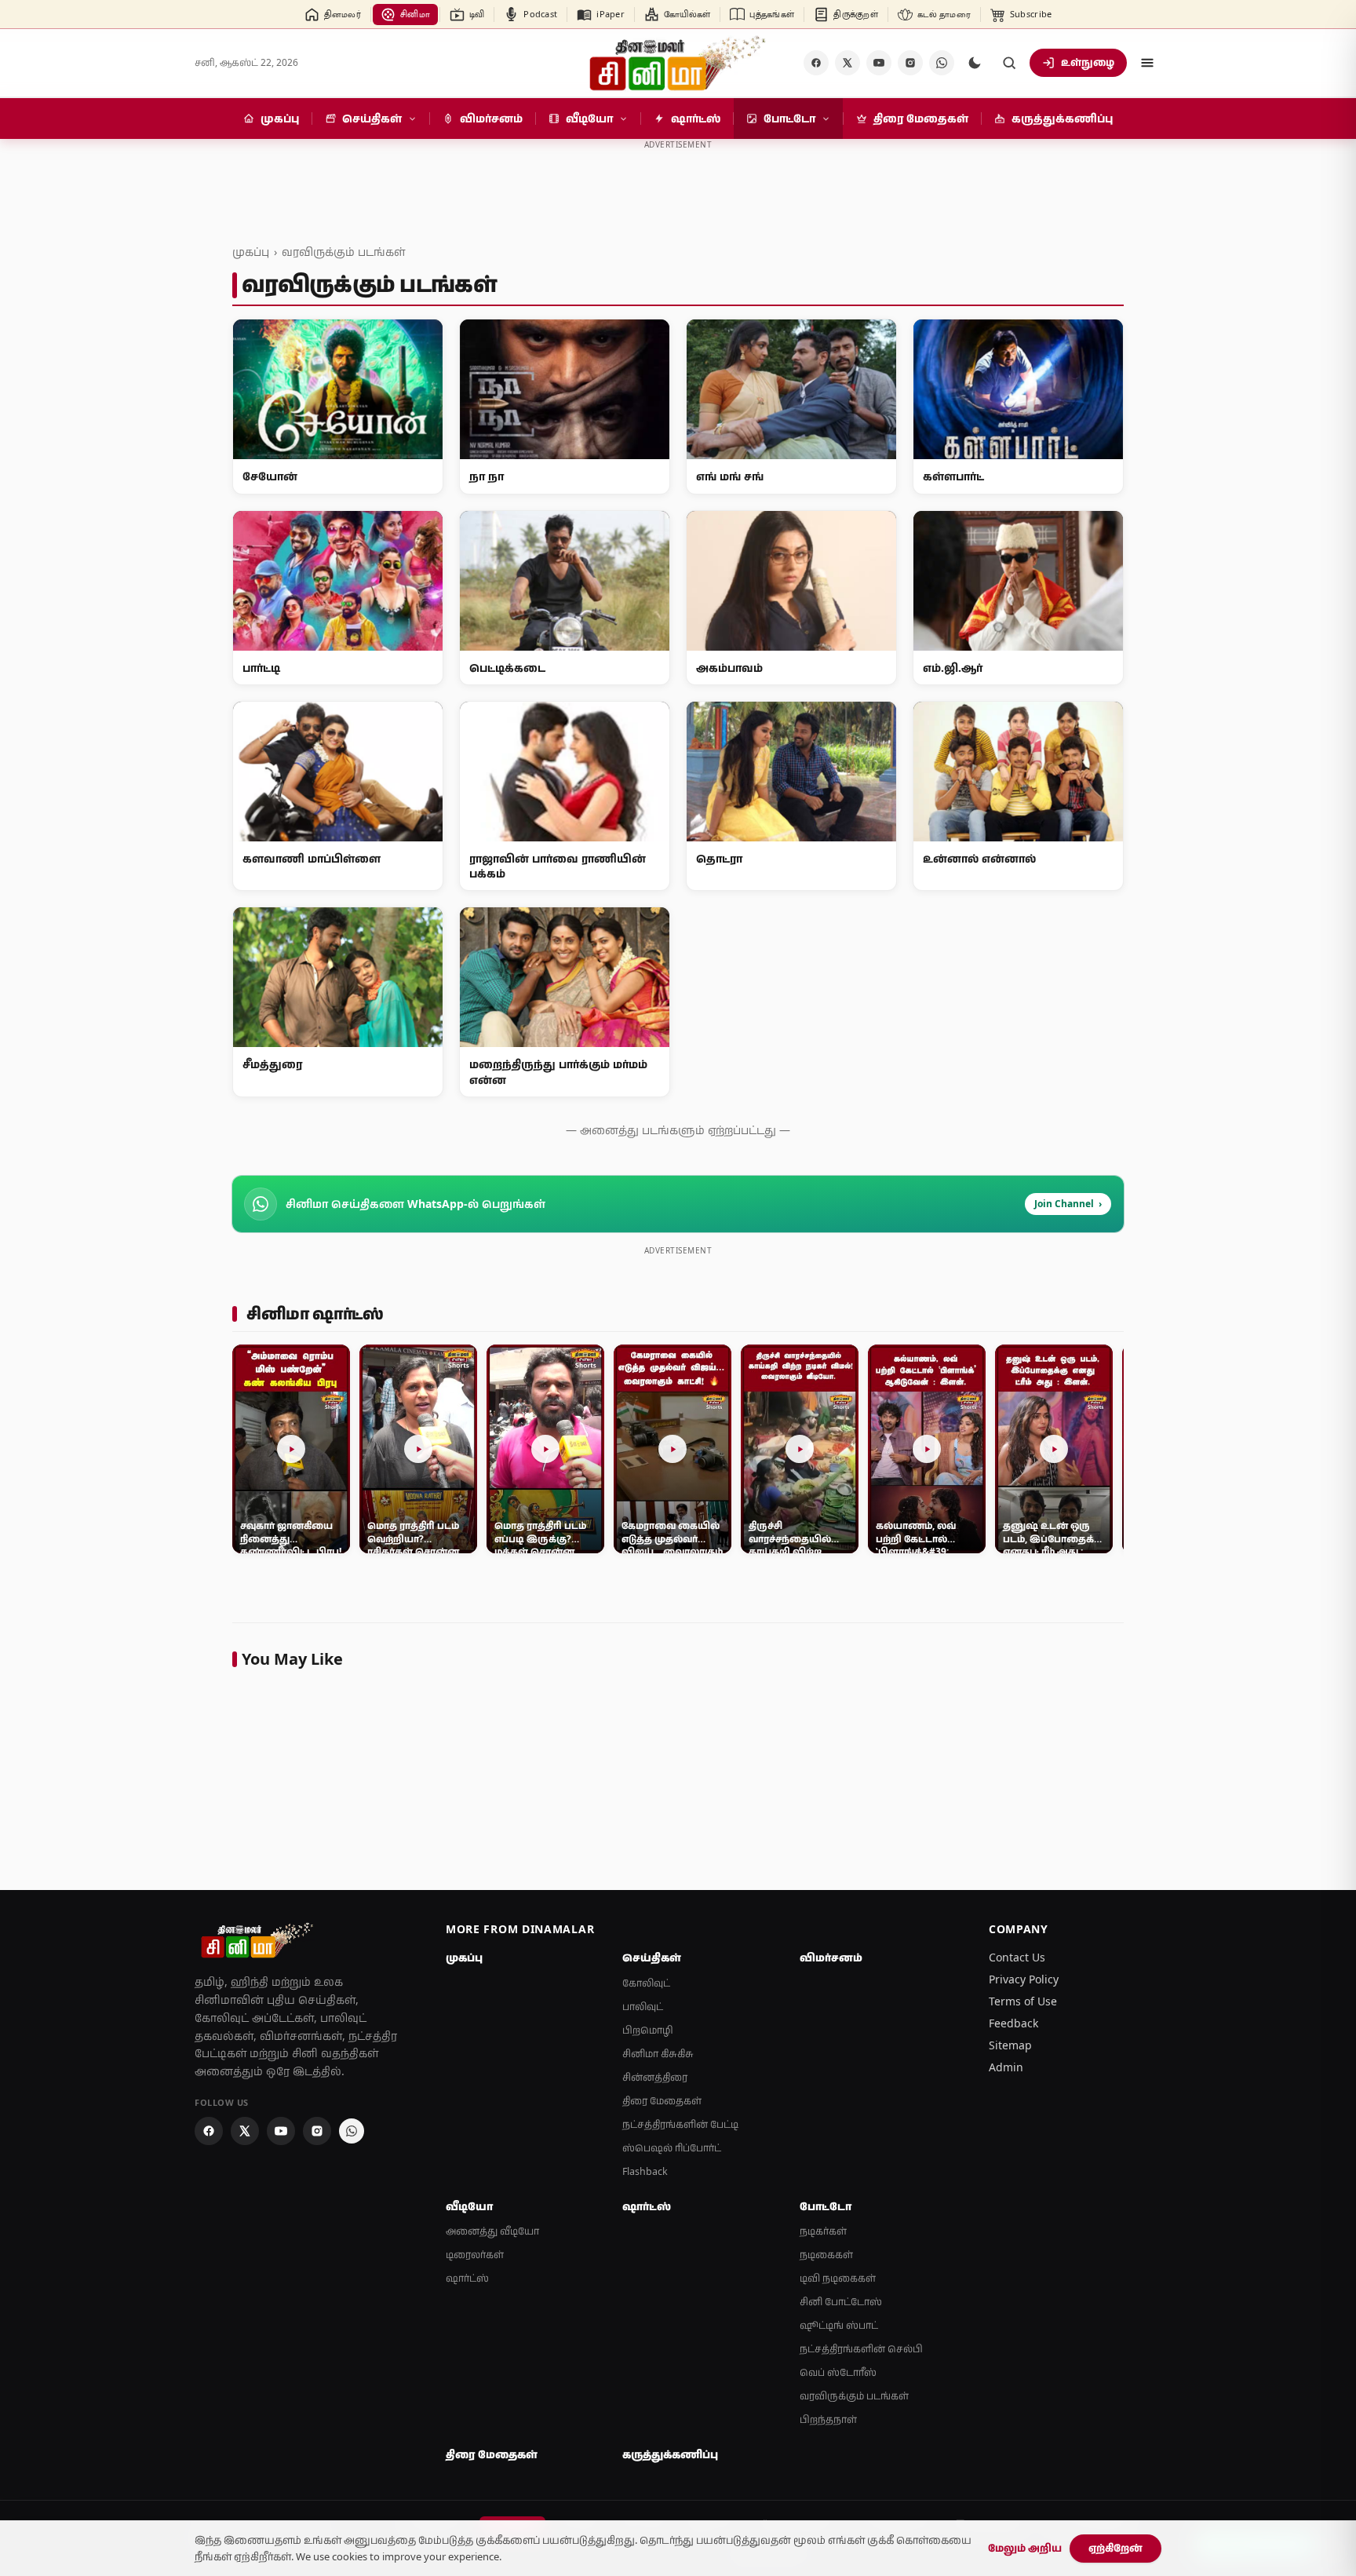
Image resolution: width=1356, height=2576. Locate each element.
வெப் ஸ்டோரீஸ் (838, 2372)
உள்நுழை (1088, 62)
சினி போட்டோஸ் (841, 2302)
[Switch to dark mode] (975, 63)
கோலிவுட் (646, 1983)
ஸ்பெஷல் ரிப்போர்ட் (672, 2148)
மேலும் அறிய (1025, 2548)
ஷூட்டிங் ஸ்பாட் (839, 2325)
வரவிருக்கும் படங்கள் (343, 252)
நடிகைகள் (826, 2255)
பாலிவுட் (643, 2007)
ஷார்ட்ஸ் (467, 2278)
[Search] (1009, 63)
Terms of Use (1023, 2001)
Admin (1006, 2067)
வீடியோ (469, 2206)
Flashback (645, 2171)
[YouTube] (879, 63)
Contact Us (1017, 1957)
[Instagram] (910, 63)
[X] (847, 63)
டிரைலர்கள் (475, 2255)
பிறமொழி (648, 2030)
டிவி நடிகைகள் (838, 2278)
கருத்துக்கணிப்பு (670, 2454)
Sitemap (1010, 2045)
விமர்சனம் (831, 1958)
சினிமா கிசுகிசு (658, 2054)
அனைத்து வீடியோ (492, 2231)
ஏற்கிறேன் (1115, 2548)
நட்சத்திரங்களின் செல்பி (861, 2349)
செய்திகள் (652, 1958)
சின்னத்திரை (655, 2077)
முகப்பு (251, 252)
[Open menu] (1147, 63)
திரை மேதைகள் (662, 2101)
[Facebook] (816, 63)
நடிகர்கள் (823, 2231)
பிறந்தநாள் (828, 2419)
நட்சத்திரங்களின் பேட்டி (680, 2124)
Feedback (1013, 2023)
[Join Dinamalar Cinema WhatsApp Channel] (942, 63)
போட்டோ (826, 2206)
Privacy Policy (1024, 1979)
